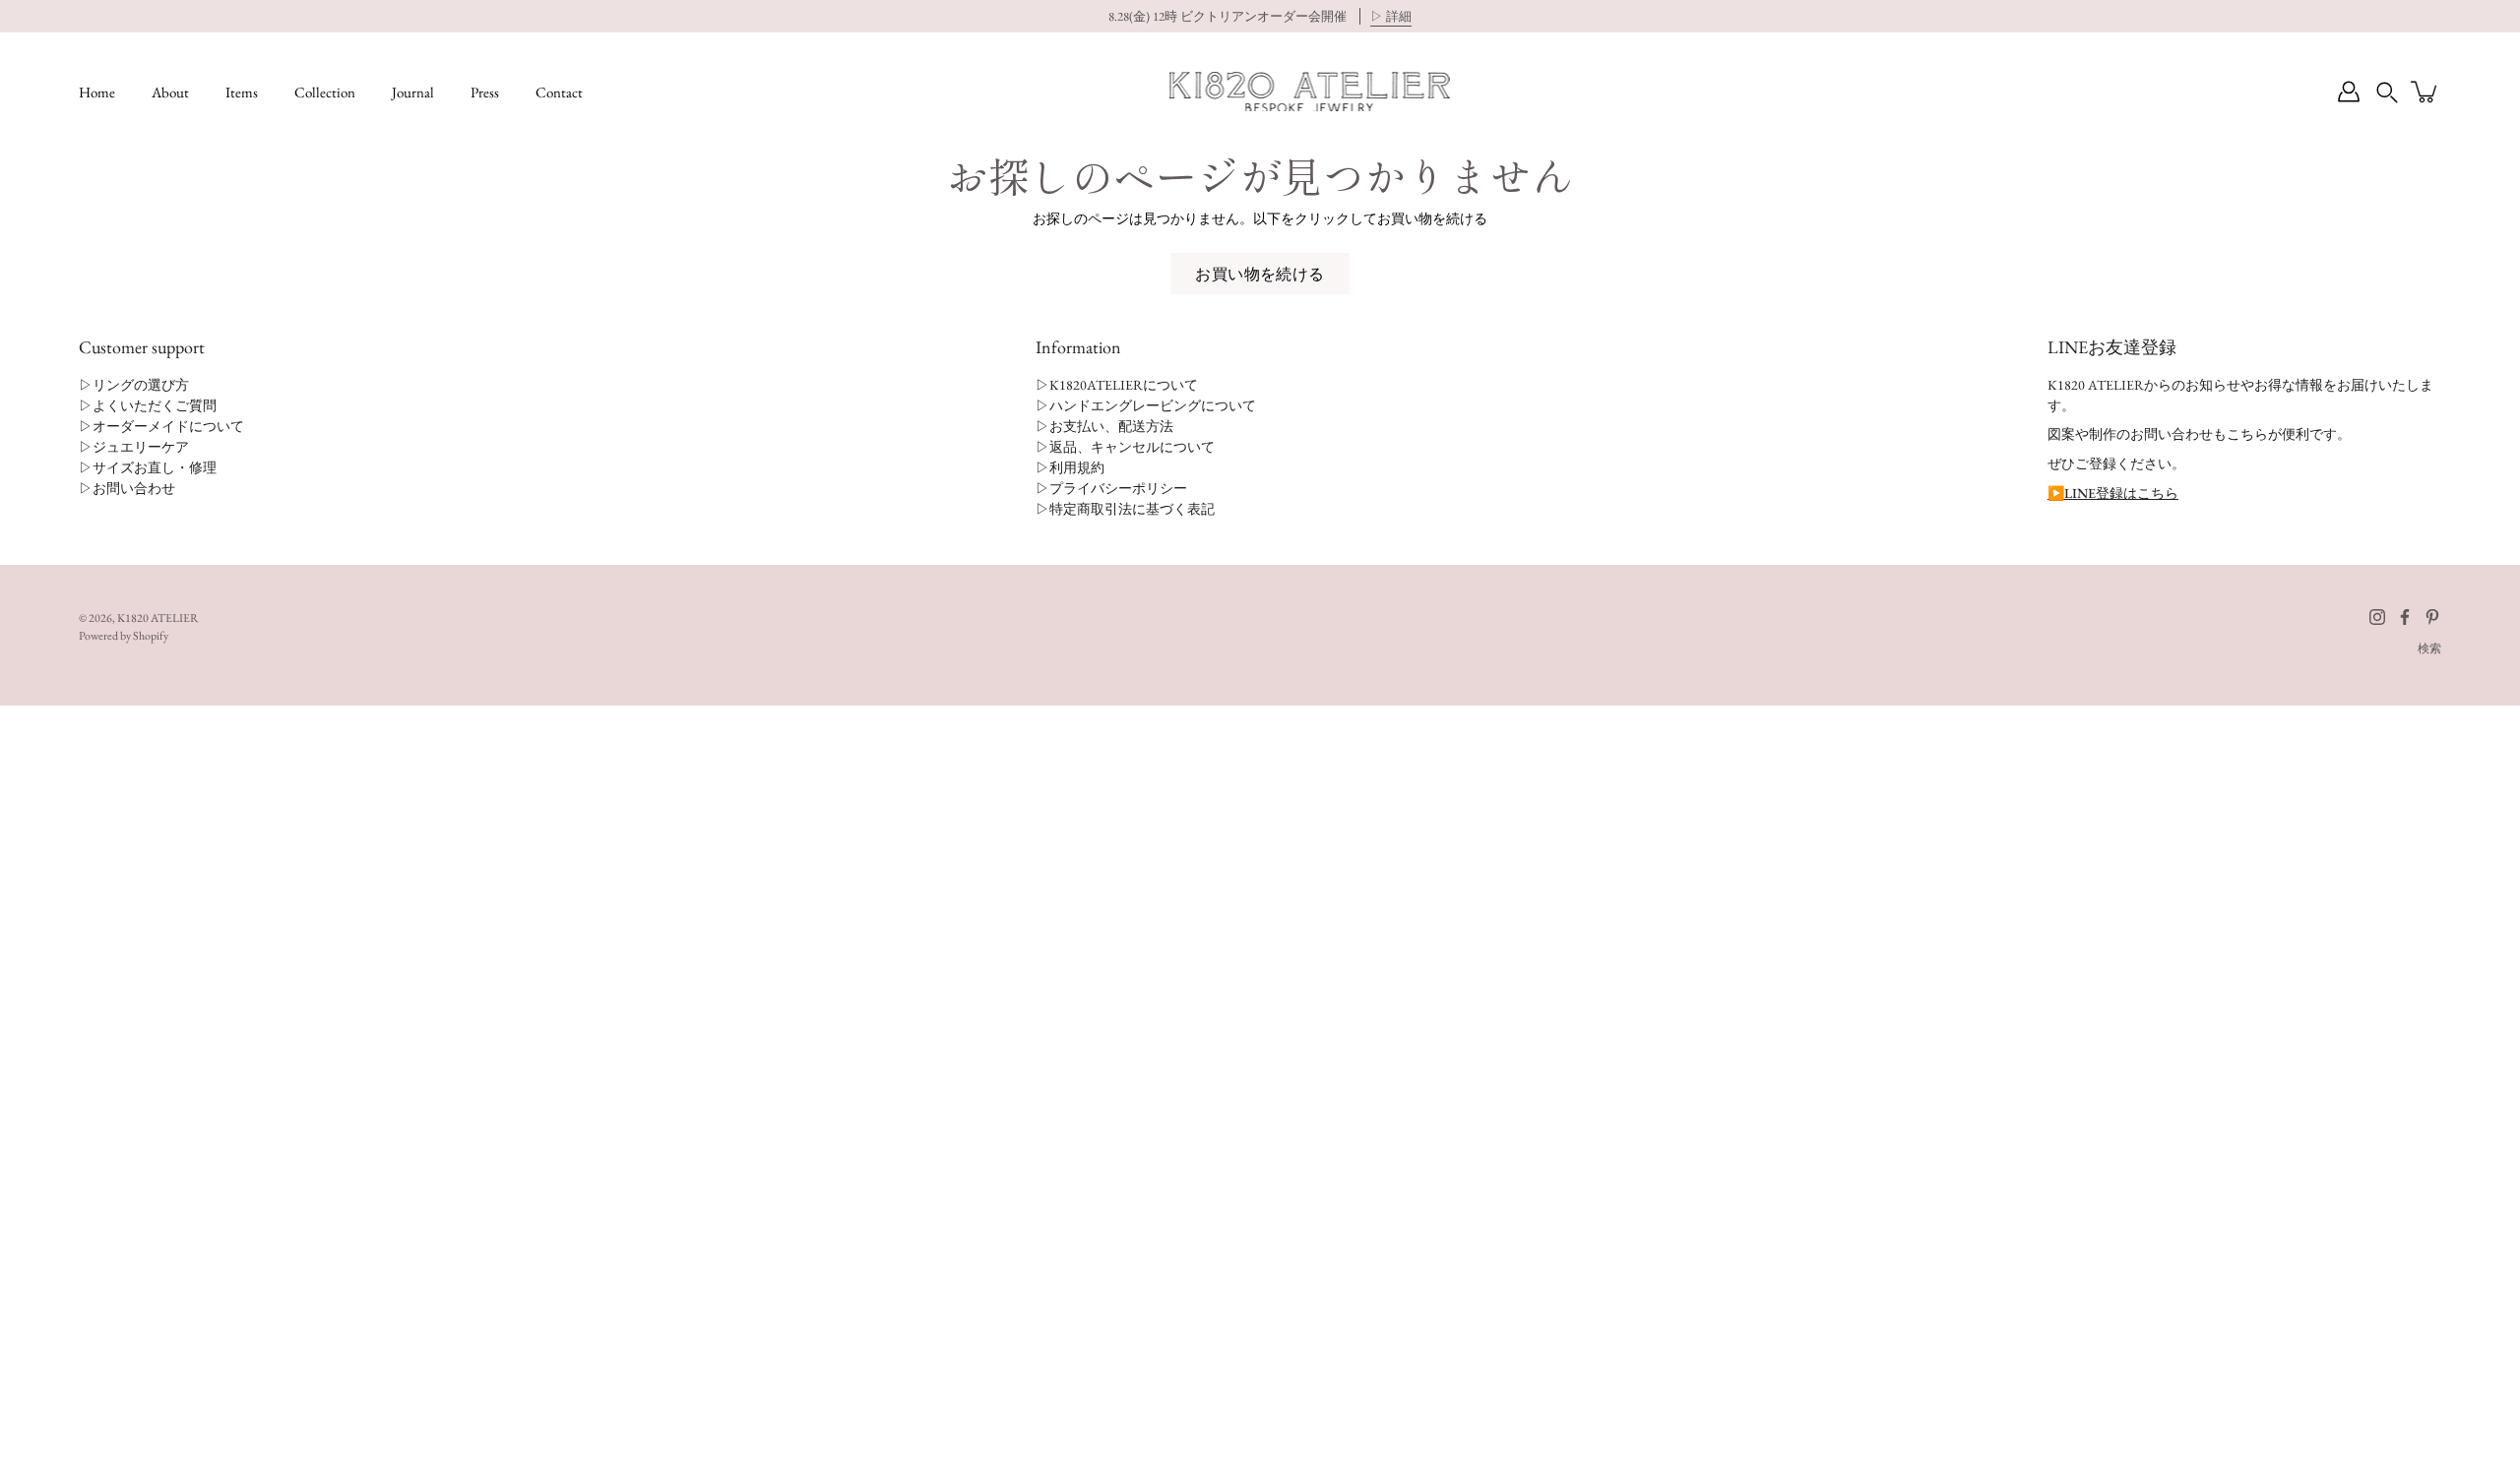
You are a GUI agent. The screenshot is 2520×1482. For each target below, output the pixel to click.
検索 (2429, 648)
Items (242, 92)
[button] (2387, 92)
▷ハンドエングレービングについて (1146, 405)
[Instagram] (2377, 617)
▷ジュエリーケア (134, 447)
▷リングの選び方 (134, 385)
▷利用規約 (1070, 467)
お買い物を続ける (1260, 274)
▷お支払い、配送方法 (1104, 426)
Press (485, 92)
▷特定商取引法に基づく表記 (1125, 509)
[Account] (2349, 92)
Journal (413, 92)
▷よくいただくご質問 (148, 405)
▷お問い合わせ (127, 488)
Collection (325, 92)
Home (97, 92)
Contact (559, 92)
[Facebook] (2405, 617)
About (170, 92)
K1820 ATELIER (158, 618)
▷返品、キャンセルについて (1125, 447)
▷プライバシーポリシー (1111, 488)
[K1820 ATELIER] (1310, 92)
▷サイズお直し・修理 (148, 467)
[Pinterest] (2432, 617)
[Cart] (2425, 92)
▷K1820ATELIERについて (1117, 385)
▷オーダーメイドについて (161, 426)
